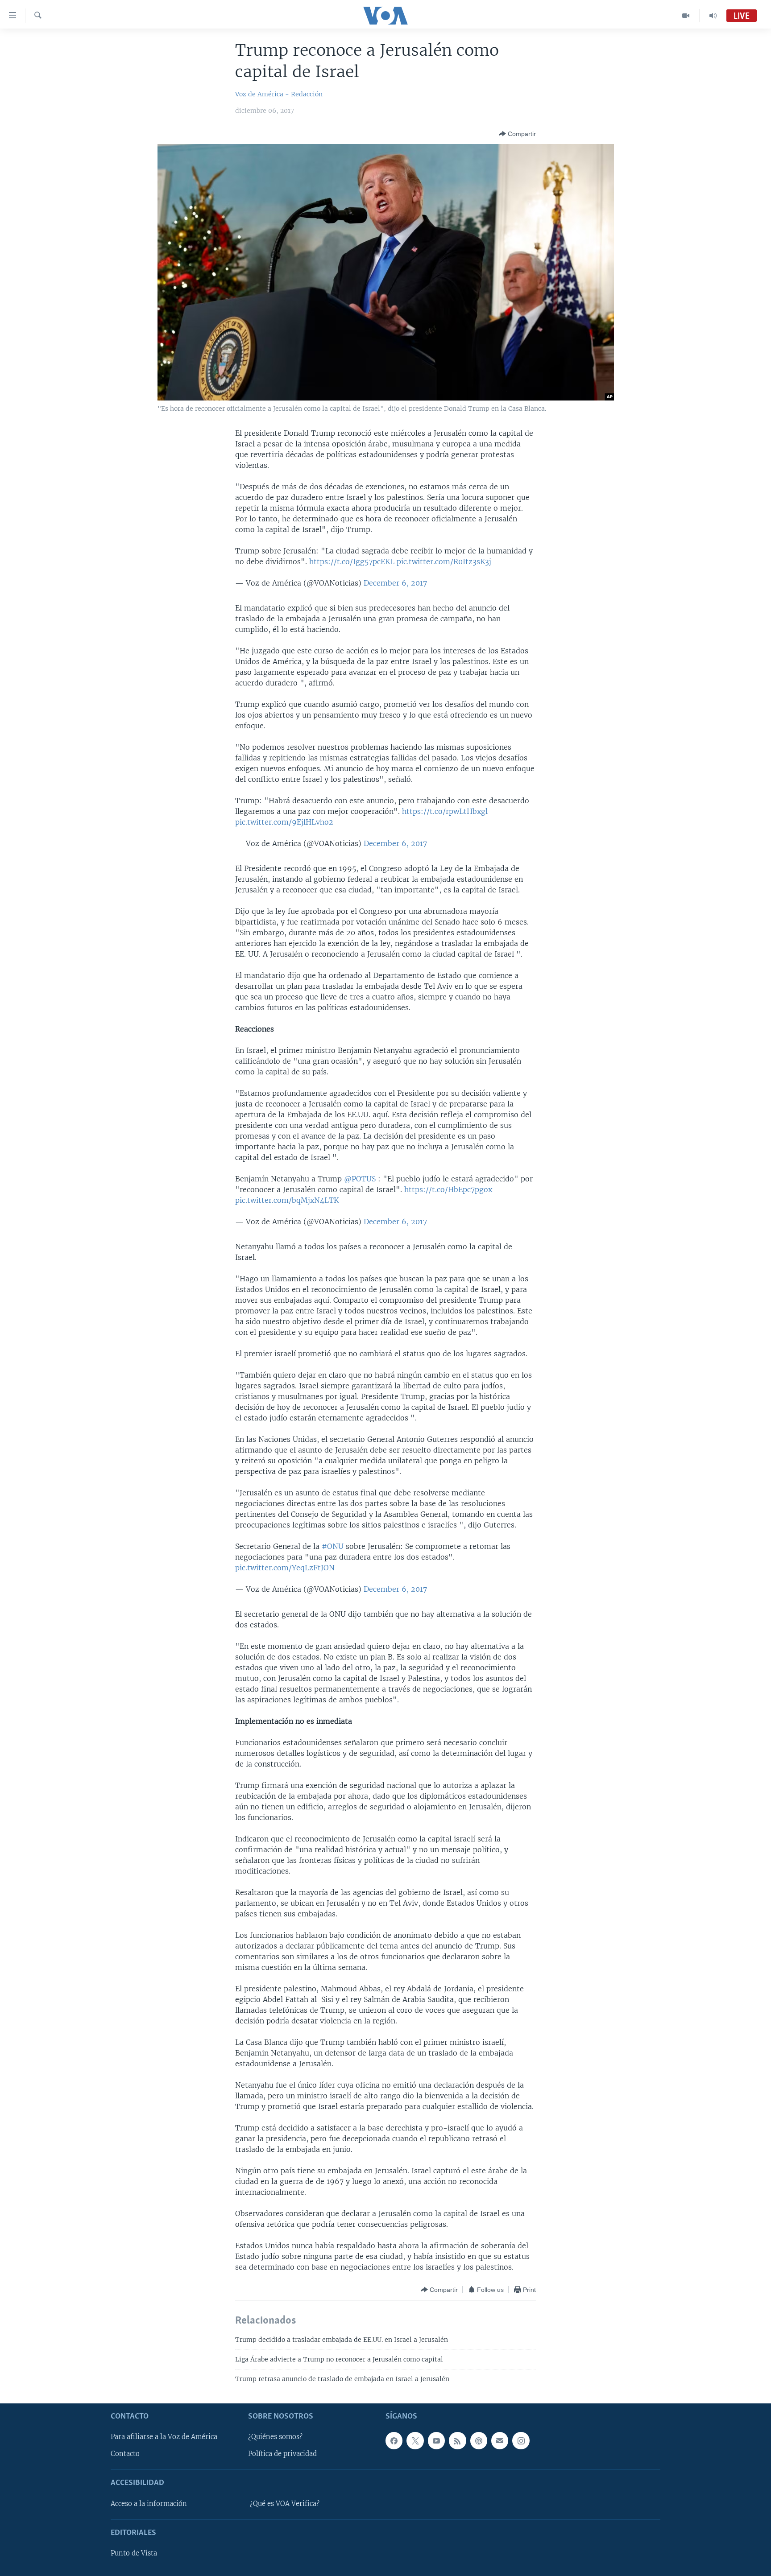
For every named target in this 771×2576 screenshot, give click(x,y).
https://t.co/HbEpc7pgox (448, 1189)
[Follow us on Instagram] (521, 2440)
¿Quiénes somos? (275, 2437)
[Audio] (713, 16)
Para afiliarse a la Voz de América (164, 2437)
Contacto (125, 2454)
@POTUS (360, 1179)
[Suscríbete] (500, 2440)
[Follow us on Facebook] (394, 2440)
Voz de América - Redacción (279, 94)
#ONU (333, 1546)
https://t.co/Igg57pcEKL (352, 561)
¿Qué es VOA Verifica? (285, 2504)
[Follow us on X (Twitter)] (415, 2440)
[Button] (517, 134)
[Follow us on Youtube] (436, 2440)
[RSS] (457, 2440)
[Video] (686, 16)
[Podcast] (479, 2440)
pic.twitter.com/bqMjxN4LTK (287, 1200)
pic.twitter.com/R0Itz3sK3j (444, 561)
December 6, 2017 (395, 583)
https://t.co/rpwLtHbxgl (445, 811)
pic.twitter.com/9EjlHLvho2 (284, 822)
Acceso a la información (149, 2504)
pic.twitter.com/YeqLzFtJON (285, 1568)
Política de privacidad (282, 2454)
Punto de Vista (134, 2553)
